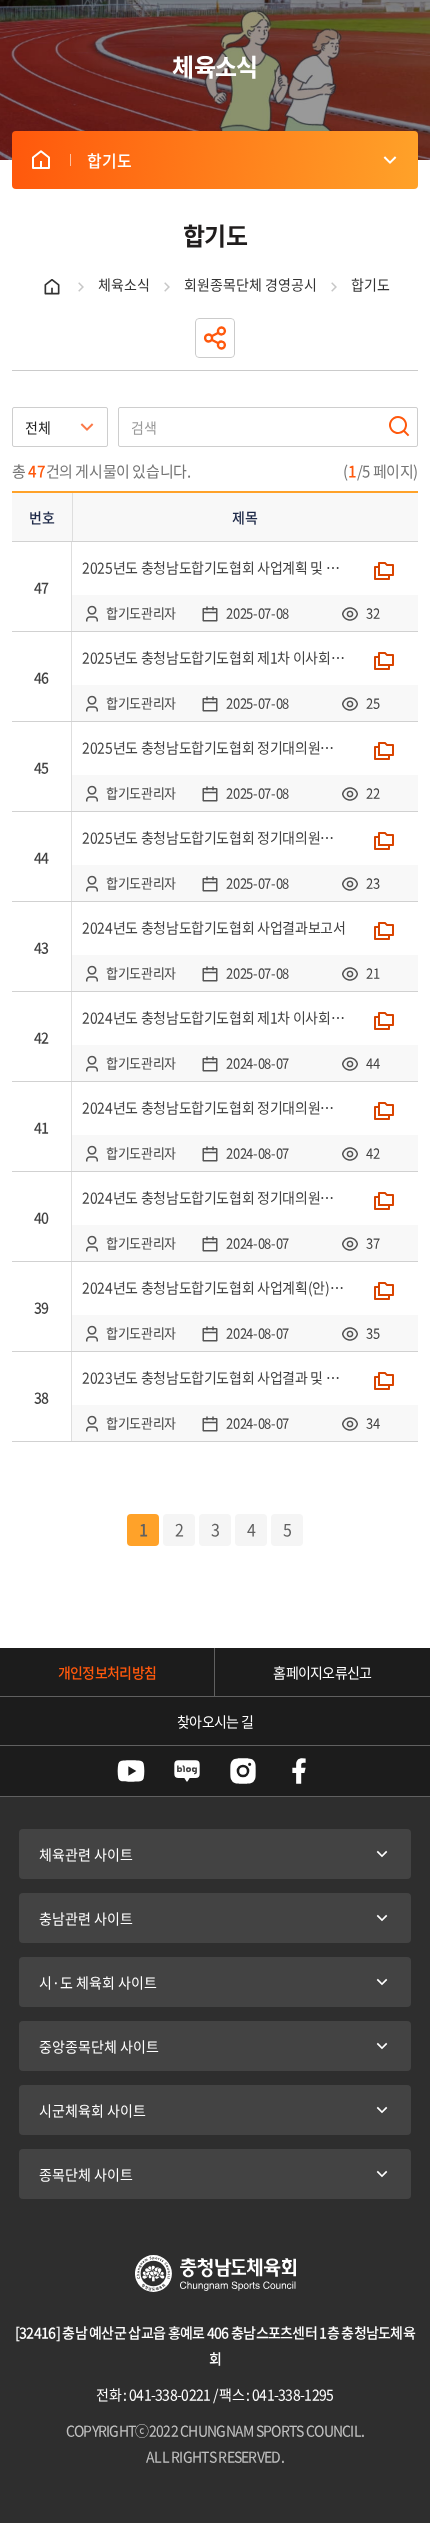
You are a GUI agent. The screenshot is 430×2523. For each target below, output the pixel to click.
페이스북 (299, 1771)
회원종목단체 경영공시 (250, 284)
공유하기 (215, 338)
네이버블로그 (187, 1771)
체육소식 (124, 284)
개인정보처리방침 (107, 1672)
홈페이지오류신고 (322, 1672)
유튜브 (131, 1771)
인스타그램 (243, 1771)
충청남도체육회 (215, 2273)
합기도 (41, 160)
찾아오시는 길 (215, 1721)
